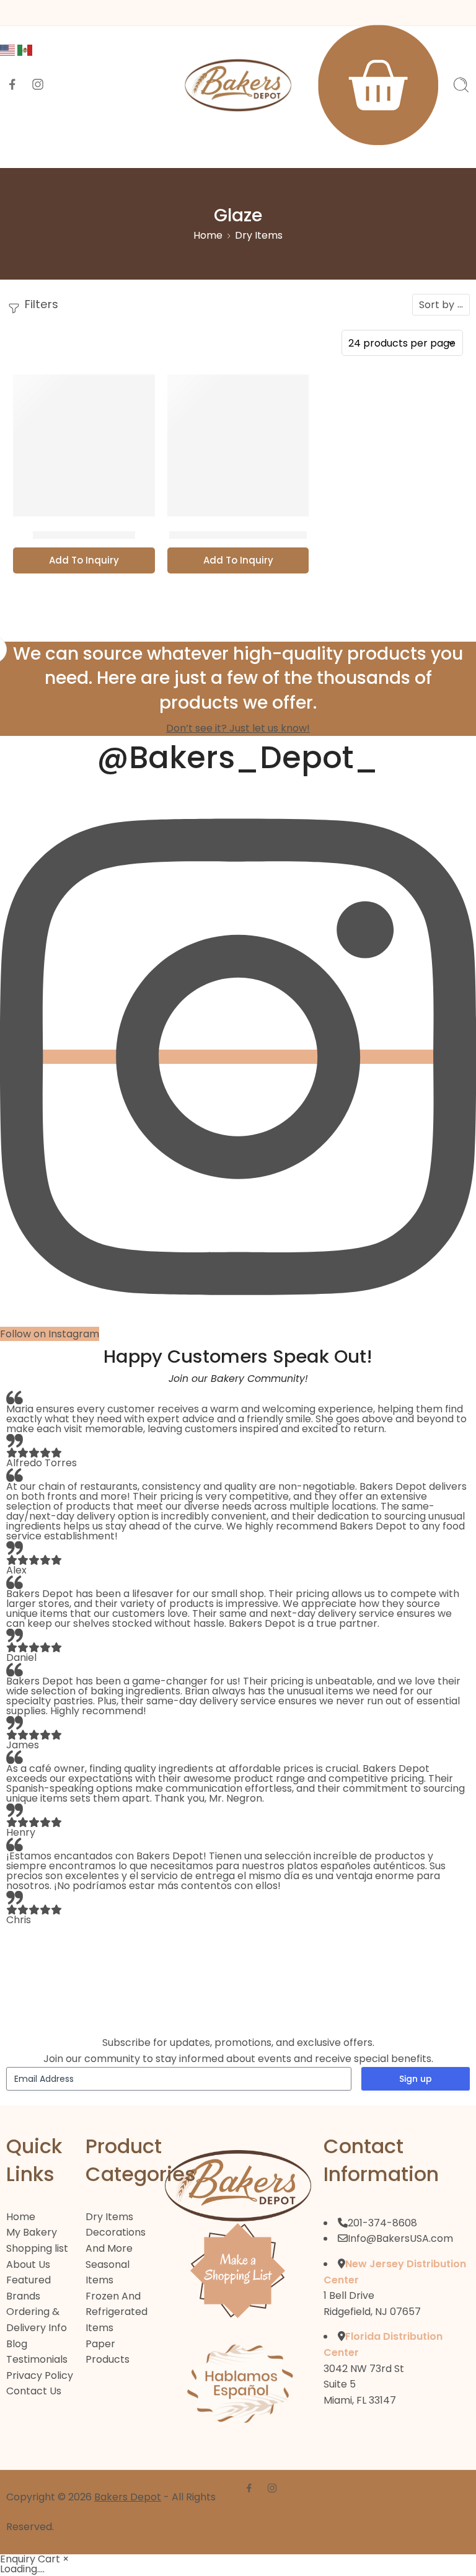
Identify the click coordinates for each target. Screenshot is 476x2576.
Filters (40, 304)
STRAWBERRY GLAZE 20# (238, 535)
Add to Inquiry (84, 560)
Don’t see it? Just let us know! (238, 728)
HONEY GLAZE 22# (84, 535)
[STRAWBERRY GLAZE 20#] (238, 445)
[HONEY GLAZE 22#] (84, 445)
